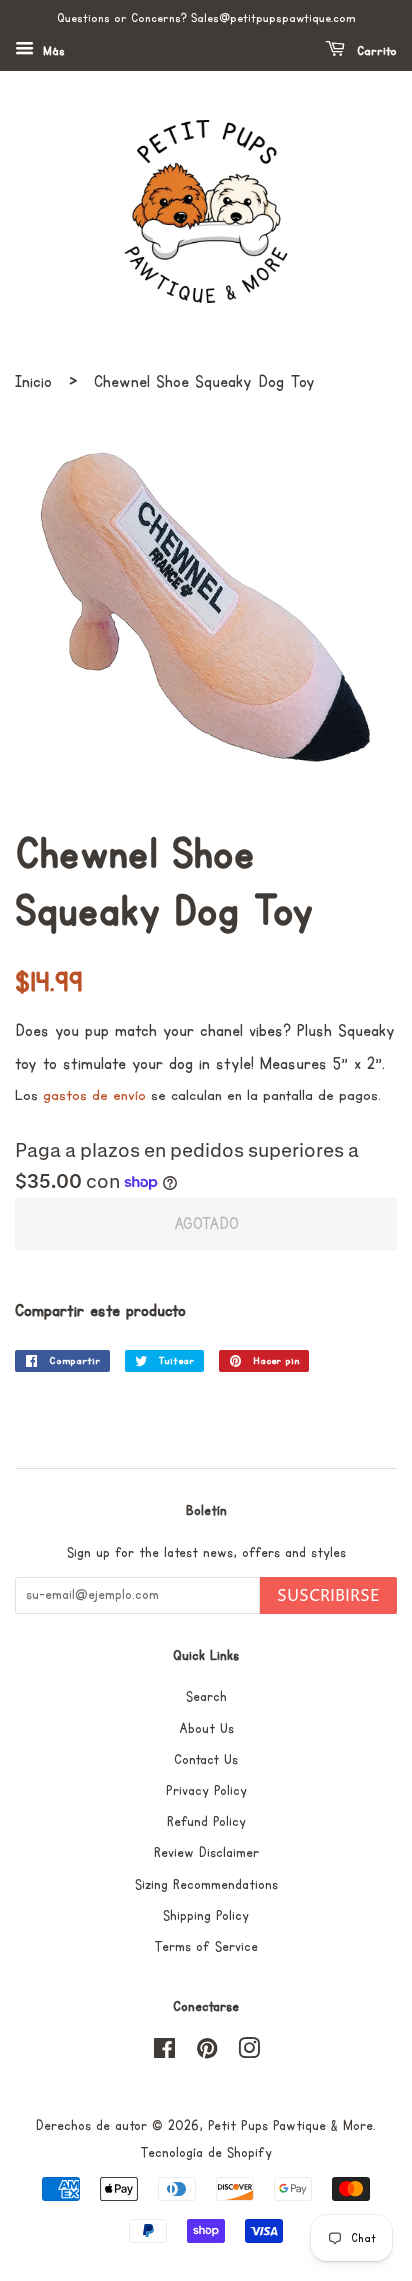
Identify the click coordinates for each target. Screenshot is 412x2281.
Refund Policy (206, 1822)
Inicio (33, 382)
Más (52, 51)
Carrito (375, 51)
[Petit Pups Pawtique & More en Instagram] (249, 2053)
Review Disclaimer (206, 1853)
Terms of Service (206, 1947)
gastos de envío (94, 1095)
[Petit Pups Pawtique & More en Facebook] (164, 2053)
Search (206, 1697)
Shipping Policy (206, 1916)
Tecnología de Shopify (206, 2153)
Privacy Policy (206, 1791)
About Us (206, 1729)
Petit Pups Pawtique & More (290, 2126)
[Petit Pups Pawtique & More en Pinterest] (207, 2053)
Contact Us (206, 1760)
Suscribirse (328, 1596)
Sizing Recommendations (206, 1885)
